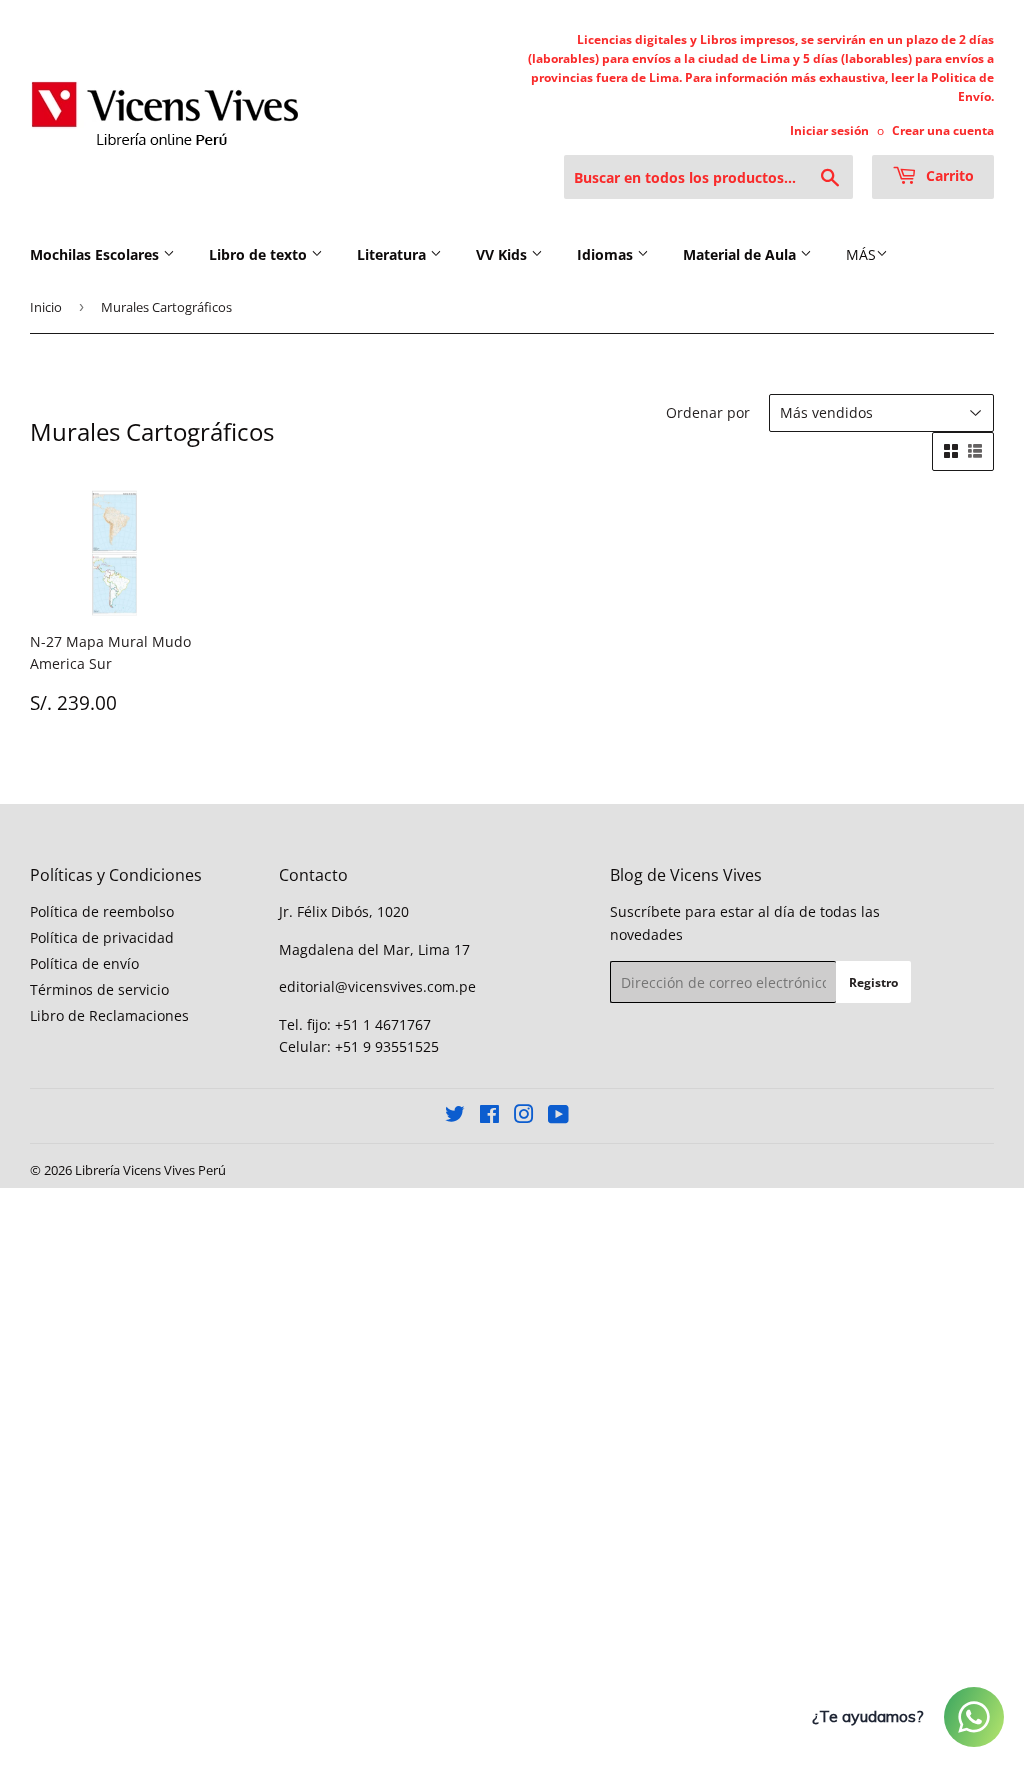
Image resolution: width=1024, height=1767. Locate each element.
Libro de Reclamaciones (109, 1015)
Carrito (948, 175)
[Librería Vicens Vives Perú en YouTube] (558, 1116)
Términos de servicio (99, 989)
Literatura (393, 254)
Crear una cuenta (943, 130)
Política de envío (84, 963)
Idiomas (607, 254)
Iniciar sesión (829, 130)
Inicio (46, 307)
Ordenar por (708, 412)
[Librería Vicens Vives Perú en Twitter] (455, 1116)
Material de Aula (741, 254)
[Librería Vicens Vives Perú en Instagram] (524, 1116)
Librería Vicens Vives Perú (150, 1170)
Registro (873, 982)
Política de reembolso (102, 911)
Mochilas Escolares (96, 254)
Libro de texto (260, 254)
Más (861, 254)
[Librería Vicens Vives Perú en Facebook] (489, 1116)
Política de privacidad (102, 937)
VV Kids (503, 254)
